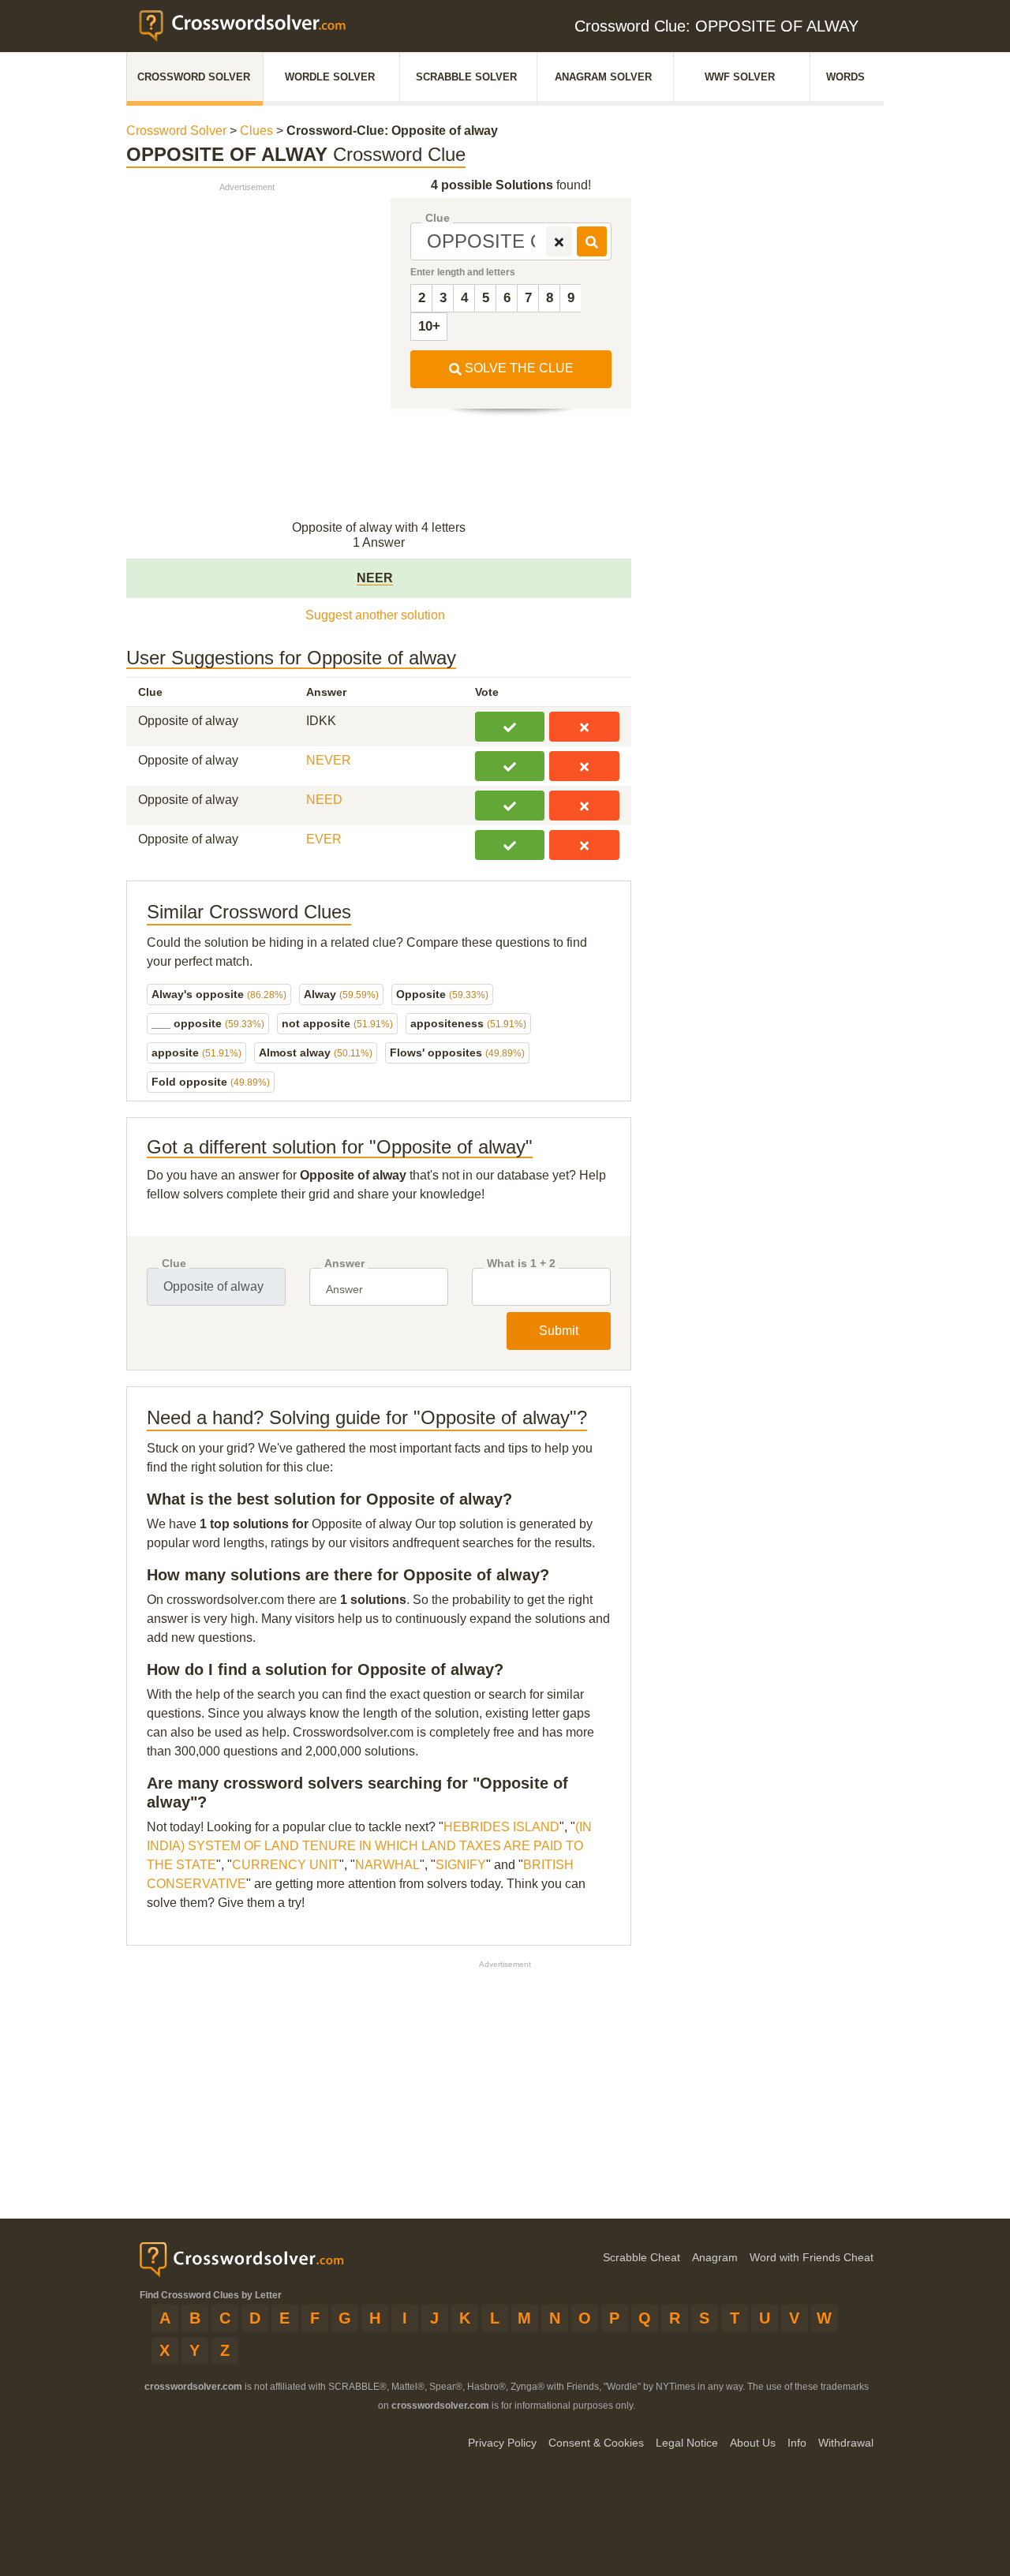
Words (845, 77)
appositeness (468, 1023)
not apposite (337, 1023)
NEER (375, 578)
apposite (196, 1052)
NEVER (329, 760)
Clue (438, 218)
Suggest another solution (375, 615)
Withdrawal (846, 2443)
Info (797, 2443)
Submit (559, 1331)
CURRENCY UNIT (286, 1865)
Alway (341, 994)
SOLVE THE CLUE (518, 368)
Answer (344, 1264)
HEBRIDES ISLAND (501, 1827)
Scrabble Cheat (642, 2257)
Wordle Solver (330, 77)
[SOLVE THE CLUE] (592, 241)
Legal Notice (687, 2443)
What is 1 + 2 (521, 1264)
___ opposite (208, 1023)
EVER (324, 839)
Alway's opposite (219, 994)
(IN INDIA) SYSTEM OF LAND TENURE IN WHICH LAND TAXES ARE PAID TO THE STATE (369, 1846)
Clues (256, 131)
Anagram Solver (603, 77)
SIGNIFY (461, 1865)
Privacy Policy (502, 2443)
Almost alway (316, 1052)
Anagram (715, 2257)
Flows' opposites (457, 1052)
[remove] (559, 241)
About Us (753, 2443)
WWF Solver (740, 77)
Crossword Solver (194, 77)
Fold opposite (211, 1082)
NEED (324, 800)
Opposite (442, 994)
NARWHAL (387, 1865)
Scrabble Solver (466, 77)
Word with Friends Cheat (812, 2257)
